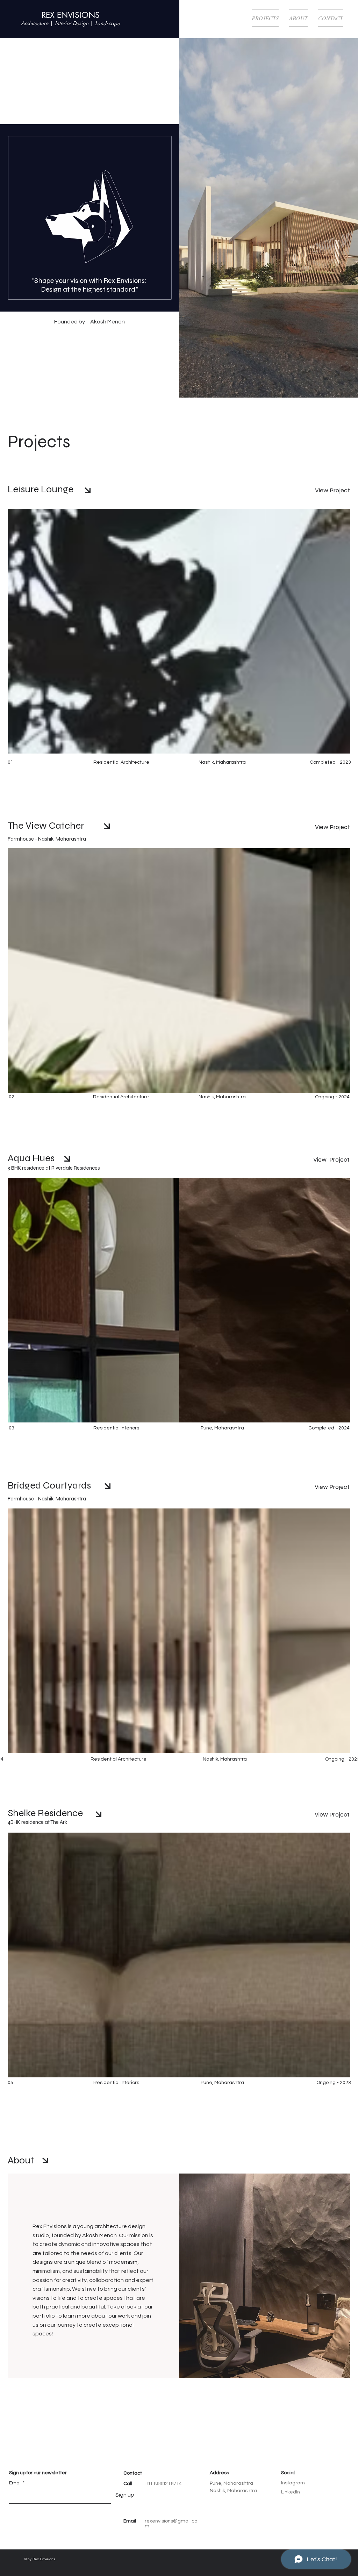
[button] (328, 18)
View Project (332, 490)
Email (15, 2483)
